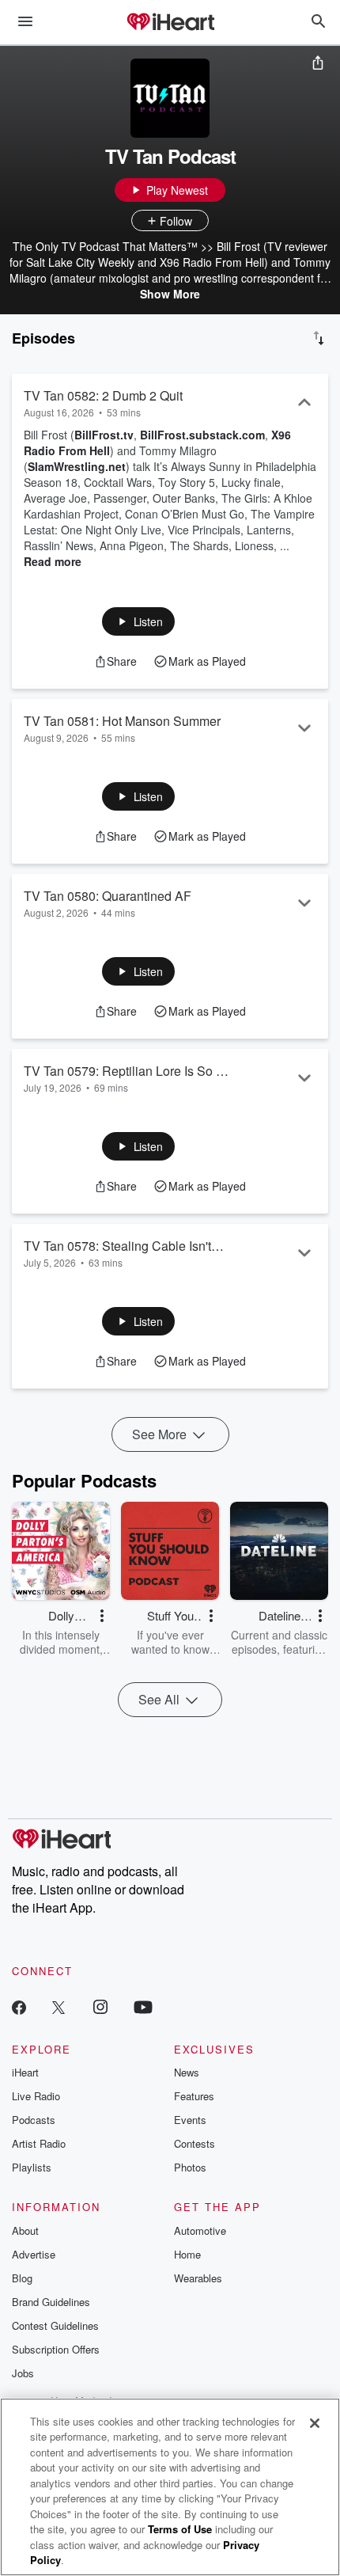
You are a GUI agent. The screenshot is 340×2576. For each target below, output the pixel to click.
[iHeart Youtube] (143, 2006)
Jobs (23, 2373)
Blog (22, 2278)
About (25, 2230)
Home (187, 2254)
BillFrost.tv (104, 435)
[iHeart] (170, 23)
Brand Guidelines (51, 2302)
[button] (139, 621)
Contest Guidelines (55, 2325)
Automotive (200, 2230)
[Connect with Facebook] (19, 2006)
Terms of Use (180, 2529)
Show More (170, 294)
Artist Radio (39, 2143)
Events (190, 2120)
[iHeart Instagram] (100, 2006)
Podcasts (34, 2120)
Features (194, 2096)
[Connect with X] (59, 2006)
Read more (53, 561)
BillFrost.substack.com (202, 435)
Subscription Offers (56, 2349)
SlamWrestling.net (77, 466)
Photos (190, 2167)
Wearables (198, 2278)
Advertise (34, 2254)
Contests (195, 2143)
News (187, 2072)
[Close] (315, 2423)
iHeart (25, 2072)
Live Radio (36, 2096)
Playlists (32, 2167)
